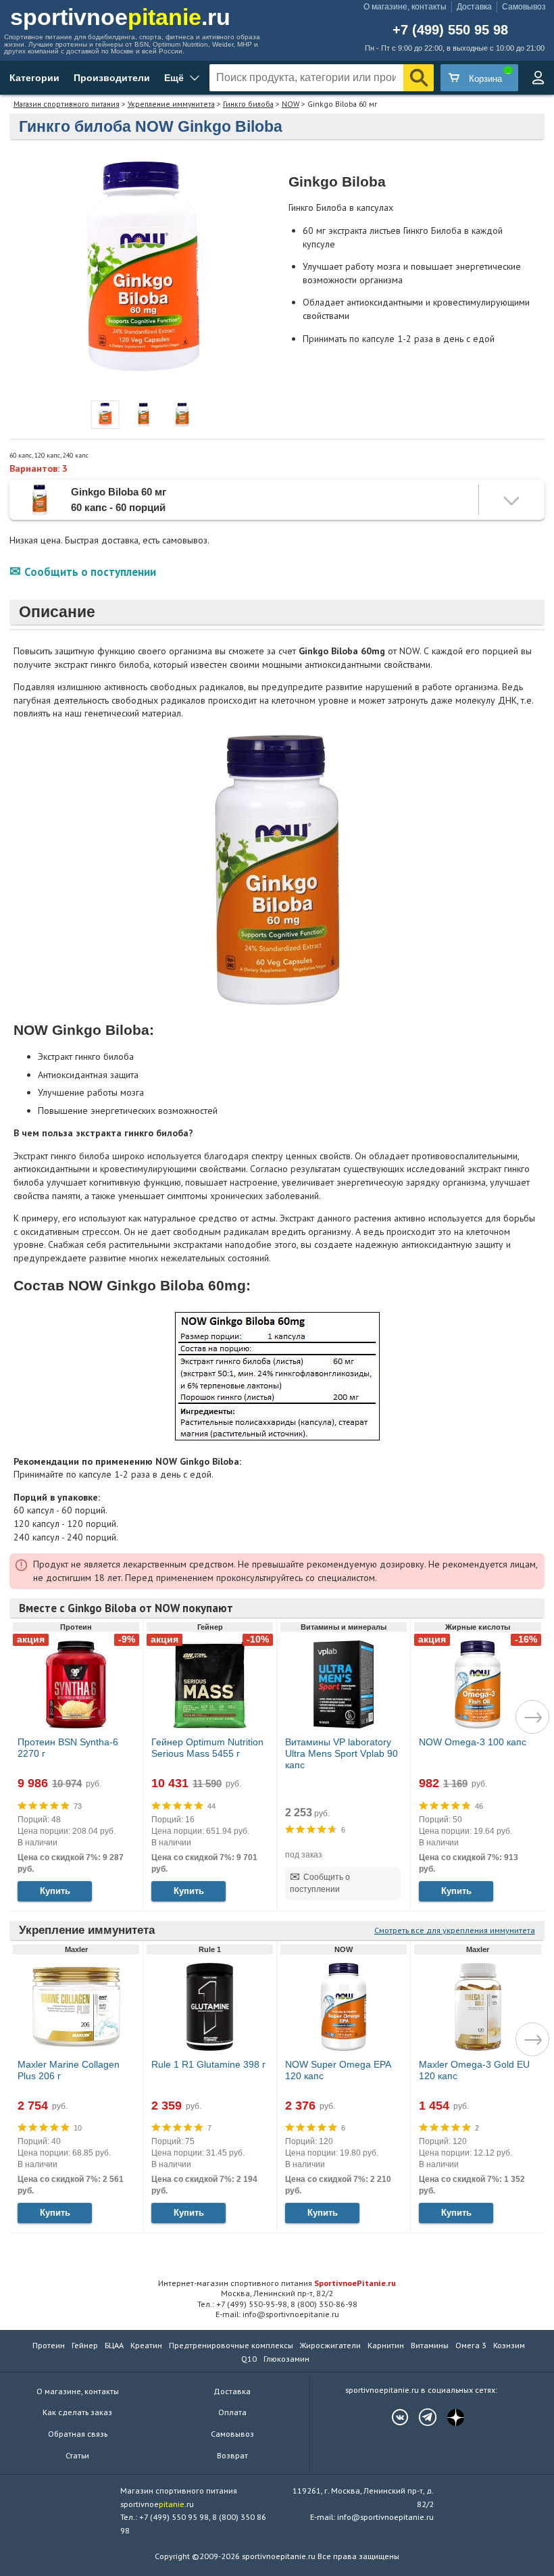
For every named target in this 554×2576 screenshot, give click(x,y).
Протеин (49, 2345)
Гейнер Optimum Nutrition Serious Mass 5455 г (207, 1748)
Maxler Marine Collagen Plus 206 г (69, 2070)
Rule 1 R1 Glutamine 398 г (208, 2064)
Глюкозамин (286, 2359)
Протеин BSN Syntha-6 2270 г (68, 1748)
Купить (55, 1891)
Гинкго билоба (248, 104)
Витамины (430, 2345)
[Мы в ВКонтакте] (393, 2417)
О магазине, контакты (405, 7)
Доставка (474, 7)
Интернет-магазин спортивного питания (277, 2283)
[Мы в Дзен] (449, 2417)
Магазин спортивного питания (67, 104)
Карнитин (386, 2345)
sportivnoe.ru (120, 17)
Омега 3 (471, 2345)
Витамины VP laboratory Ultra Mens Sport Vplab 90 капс (342, 1753)
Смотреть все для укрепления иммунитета (455, 1930)
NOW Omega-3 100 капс (473, 1742)
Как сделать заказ (77, 2412)
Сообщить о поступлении (90, 572)
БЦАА (114, 2345)
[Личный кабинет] (538, 78)
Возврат (232, 2455)
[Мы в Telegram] (421, 2417)
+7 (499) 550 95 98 (450, 30)
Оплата (232, 2412)
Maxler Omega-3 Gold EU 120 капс (474, 2070)
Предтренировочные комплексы (231, 2345)
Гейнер (85, 2345)
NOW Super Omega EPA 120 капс (338, 2070)
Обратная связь (78, 2434)
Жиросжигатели (330, 2345)
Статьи (77, 2455)
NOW (291, 104)
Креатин (146, 2345)
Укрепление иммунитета (171, 104)
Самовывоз (524, 7)
